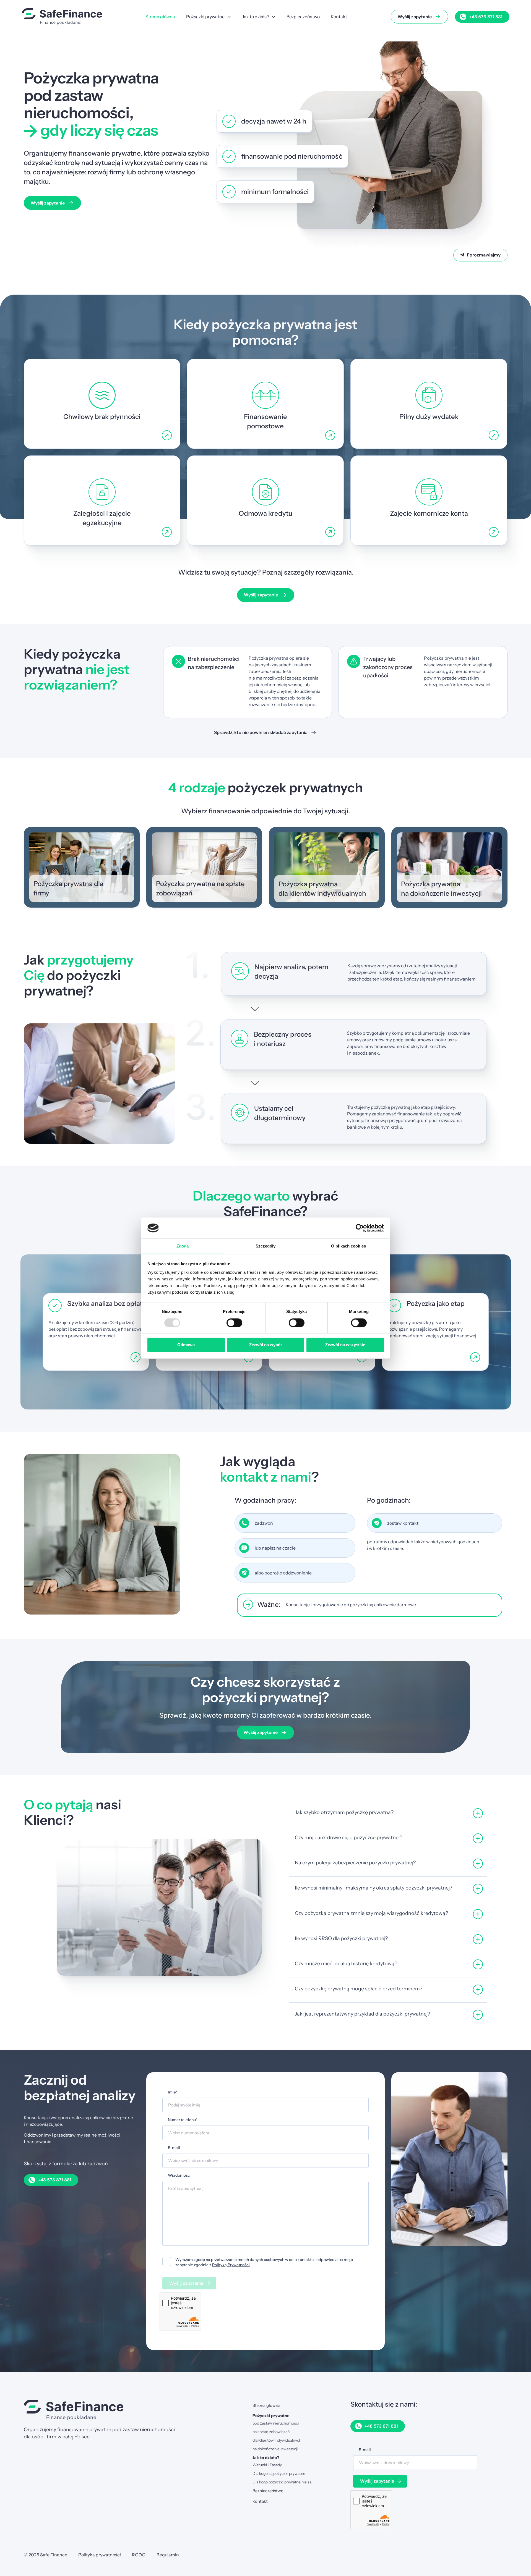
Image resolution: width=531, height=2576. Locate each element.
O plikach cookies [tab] (348, 1246)
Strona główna (266, 2405)
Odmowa (186, 1345)
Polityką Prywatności (231, 2265)
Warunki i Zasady (267, 2465)
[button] (388, 1814)
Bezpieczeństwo (268, 2491)
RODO (139, 2555)
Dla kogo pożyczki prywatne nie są (282, 2482)
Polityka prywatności (100, 2555)
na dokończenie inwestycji (275, 2449)
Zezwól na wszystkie (345, 1345)
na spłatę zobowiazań (271, 2432)
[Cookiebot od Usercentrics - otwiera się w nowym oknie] (360, 1228)
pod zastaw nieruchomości (276, 2423)
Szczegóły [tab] (266, 1246)
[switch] (234, 1323)
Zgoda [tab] (183, 1246)
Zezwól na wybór (266, 1345)
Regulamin (168, 2555)
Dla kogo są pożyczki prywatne (279, 2473)
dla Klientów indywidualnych (277, 2440)
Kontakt (260, 2501)
